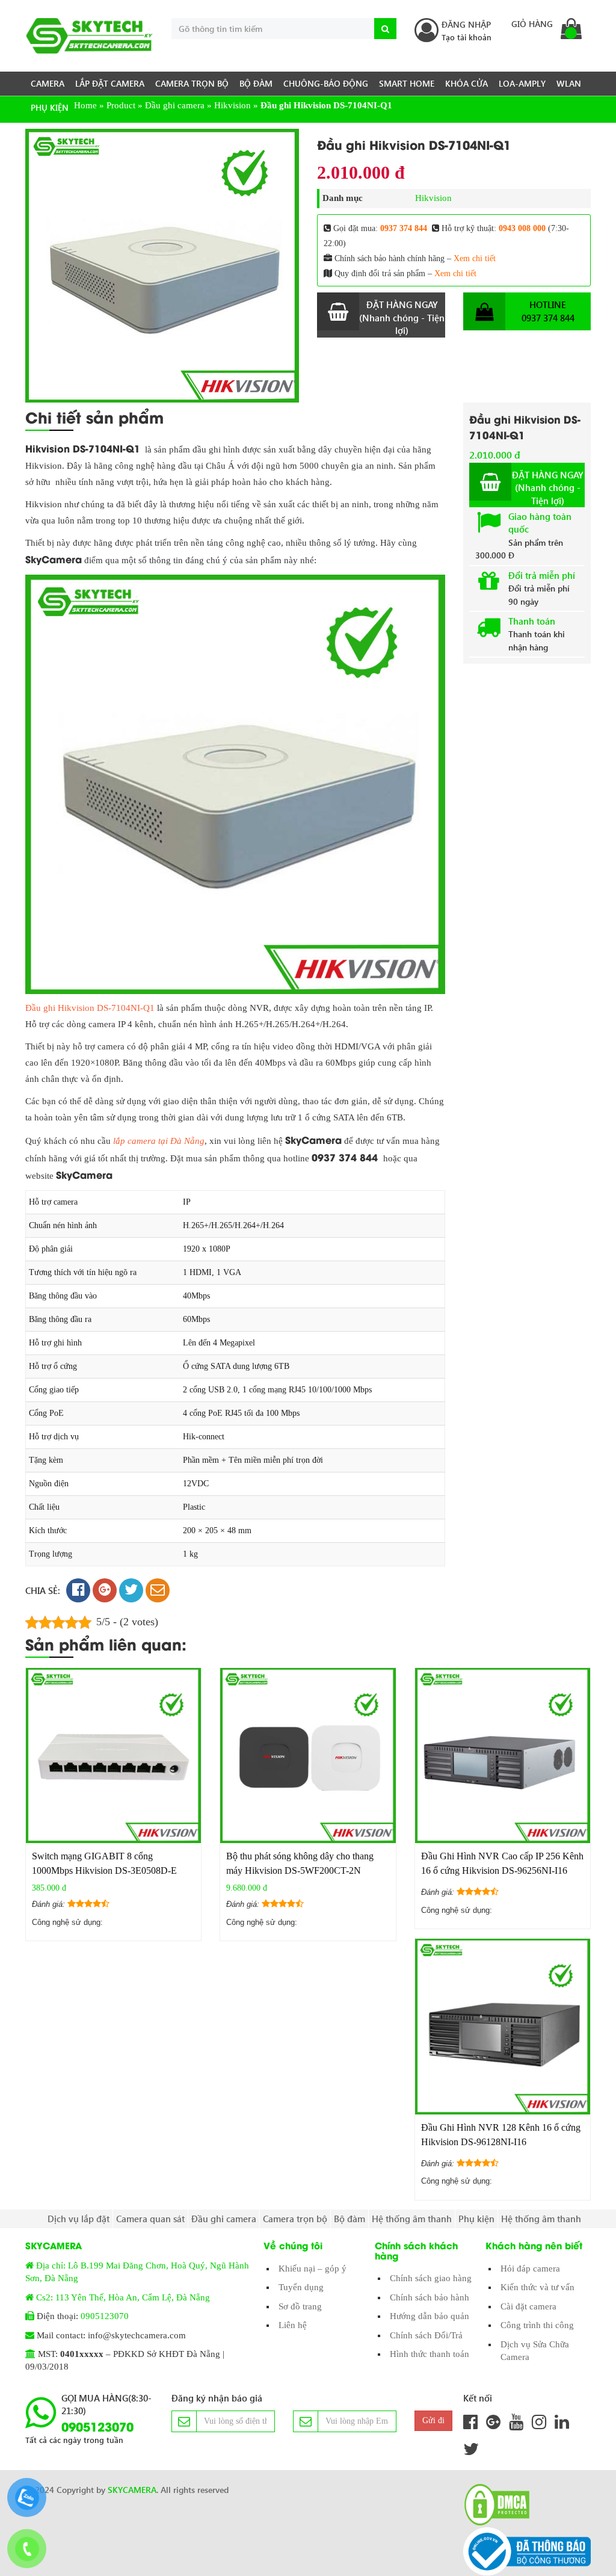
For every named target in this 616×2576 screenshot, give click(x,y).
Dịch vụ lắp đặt (79, 2219)
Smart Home (407, 83)
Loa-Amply (522, 83)
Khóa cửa (467, 83)
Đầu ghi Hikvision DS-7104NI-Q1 (90, 1008)
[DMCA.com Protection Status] (493, 2505)
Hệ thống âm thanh (412, 2219)
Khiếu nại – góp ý (313, 2269)
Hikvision (433, 198)
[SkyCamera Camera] (89, 36)
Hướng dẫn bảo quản (430, 2316)
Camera (48, 83)
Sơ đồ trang (300, 2306)
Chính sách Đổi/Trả (426, 2335)
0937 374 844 (404, 228)
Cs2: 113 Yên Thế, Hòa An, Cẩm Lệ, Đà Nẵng (123, 2297)
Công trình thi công (537, 2325)
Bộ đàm (256, 83)
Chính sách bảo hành (430, 2297)
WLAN (569, 83)
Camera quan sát (150, 2219)
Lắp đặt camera (110, 83)
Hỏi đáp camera (530, 2269)
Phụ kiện (50, 107)
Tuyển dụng (301, 2287)
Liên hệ (293, 2325)
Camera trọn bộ (192, 83)
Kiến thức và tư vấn (537, 2287)
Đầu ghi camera (224, 2219)
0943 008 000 (522, 228)
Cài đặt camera (528, 2306)
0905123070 (105, 2316)
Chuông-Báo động (326, 83)
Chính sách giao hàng (431, 2278)
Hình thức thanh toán (430, 2354)
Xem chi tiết (475, 258)
